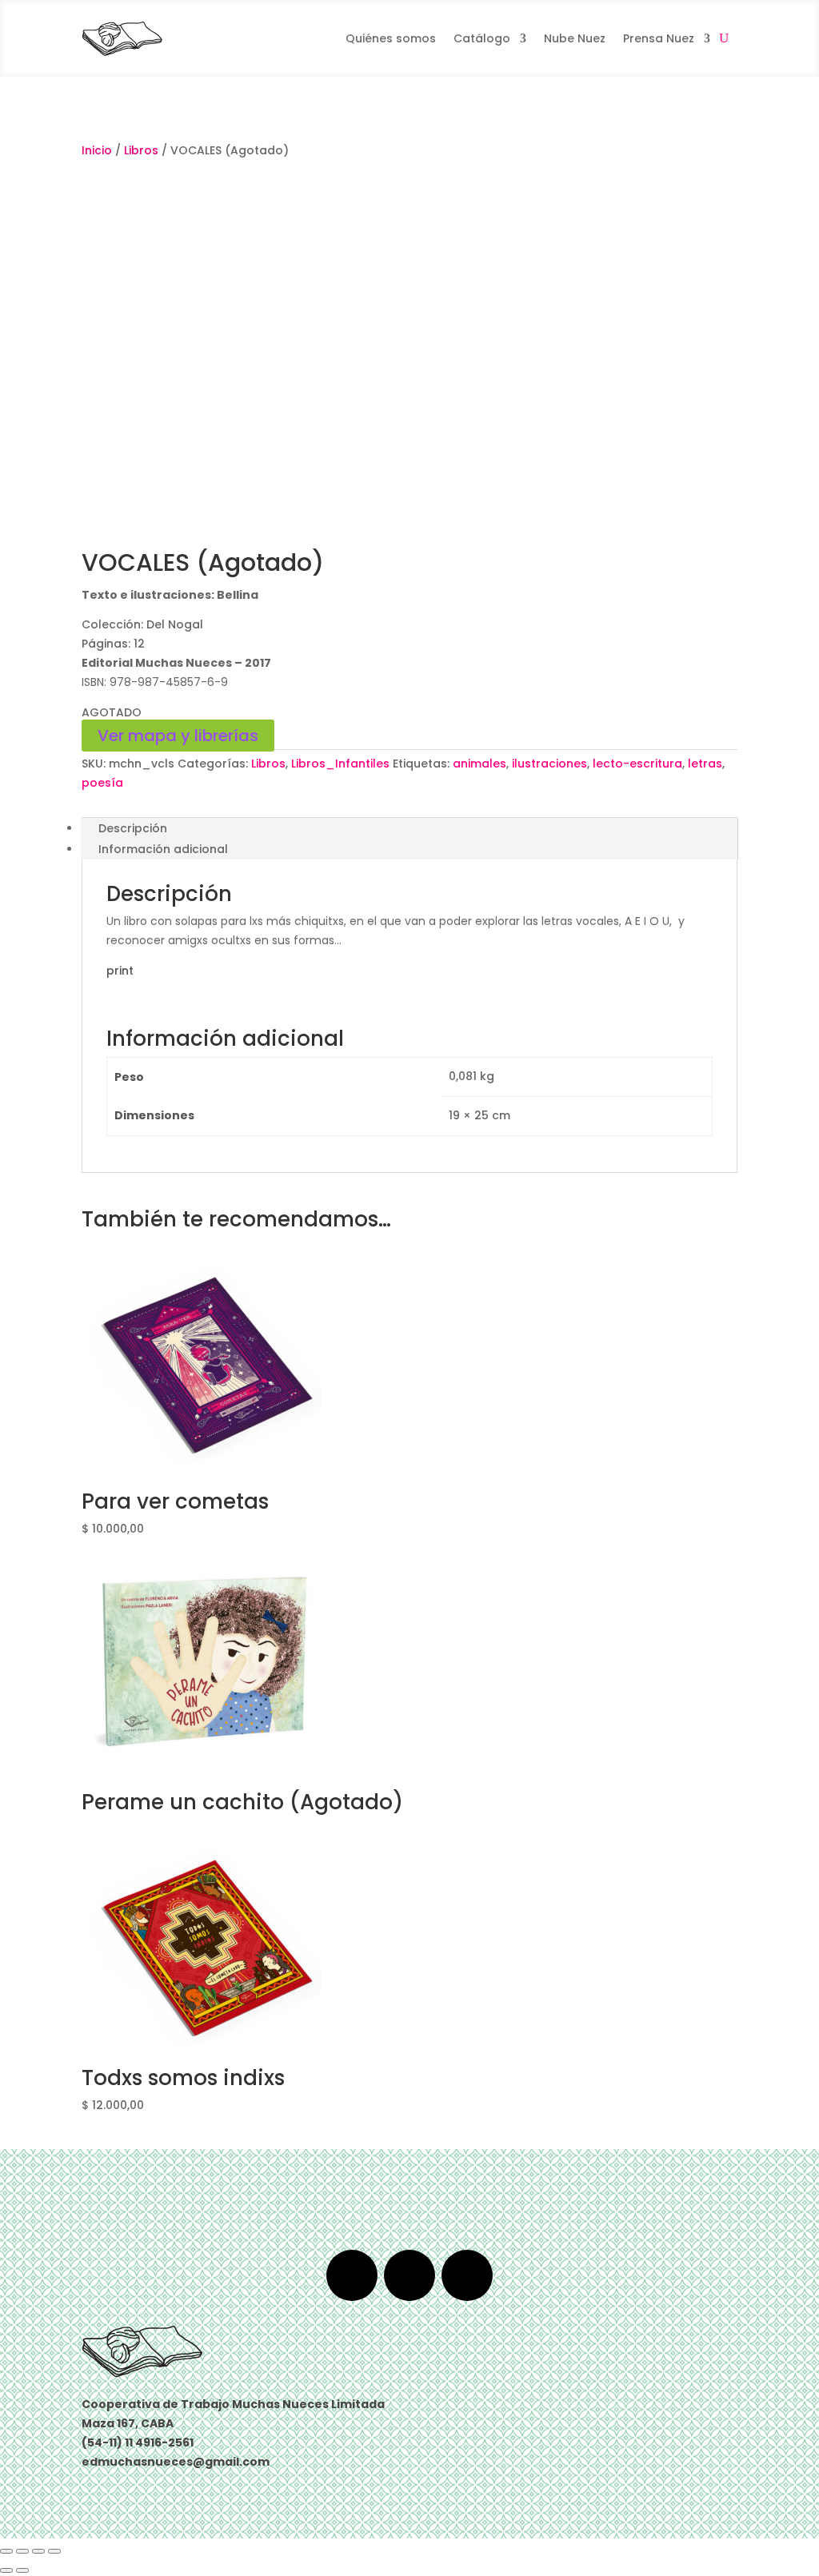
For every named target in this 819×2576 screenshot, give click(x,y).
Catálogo (482, 38)
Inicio (97, 150)
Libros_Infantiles (340, 764)
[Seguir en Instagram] (467, 2275)
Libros (141, 150)
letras (705, 764)
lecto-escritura (637, 764)
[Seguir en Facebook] (352, 2275)
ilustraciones (549, 764)
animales (479, 764)
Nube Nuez (575, 38)
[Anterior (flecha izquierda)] (6, 2570)
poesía (102, 783)
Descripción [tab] (133, 828)
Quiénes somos (391, 38)
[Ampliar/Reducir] (6, 2551)
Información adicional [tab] (163, 849)
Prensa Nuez (659, 38)
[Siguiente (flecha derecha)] (22, 2570)
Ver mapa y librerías (178, 736)
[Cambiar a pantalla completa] (22, 2551)
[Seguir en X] (409, 2275)
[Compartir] (38, 2551)
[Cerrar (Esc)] (54, 2551)
